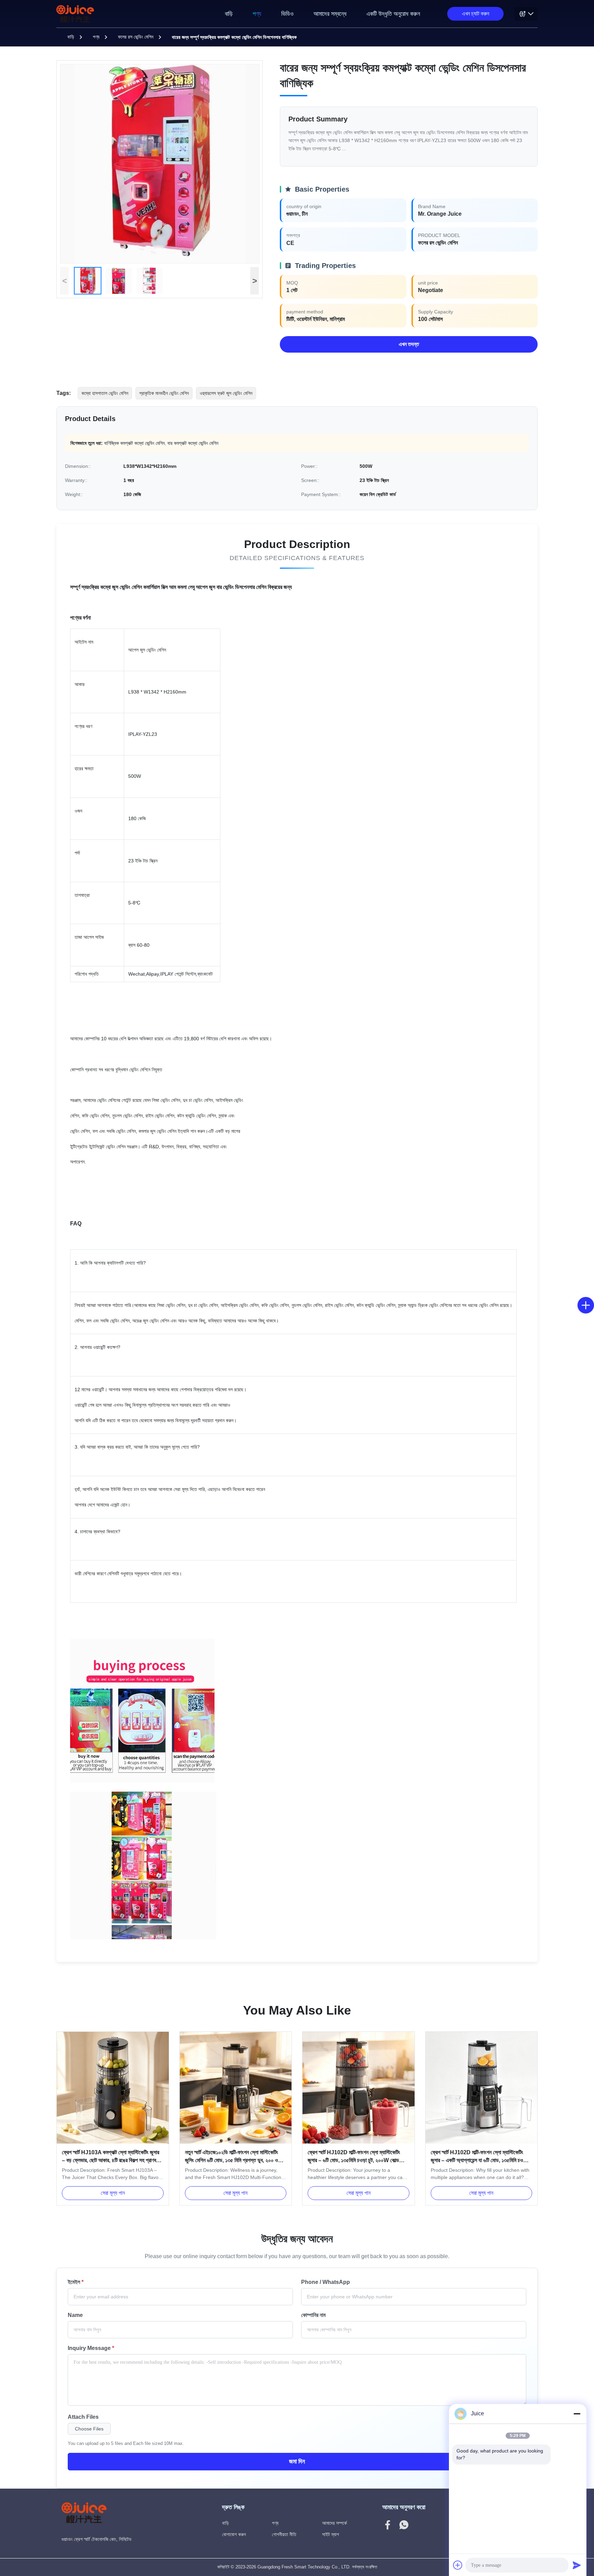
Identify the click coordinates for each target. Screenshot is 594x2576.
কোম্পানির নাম (313, 2315)
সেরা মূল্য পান (113, 2193)
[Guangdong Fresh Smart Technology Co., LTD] (76, 14)
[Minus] (577, 2414)
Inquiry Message (91, 2348)
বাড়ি (229, 14)
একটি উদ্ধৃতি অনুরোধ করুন (393, 14)
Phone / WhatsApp (326, 2282)
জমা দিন (297, 2461)
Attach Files (83, 2417)
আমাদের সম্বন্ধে (330, 14)
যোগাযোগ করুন (234, 2534)
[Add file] (458, 2565)
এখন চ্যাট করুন (476, 14)
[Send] (577, 2565)
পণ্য (257, 14)
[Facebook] (388, 2526)
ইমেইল (76, 2282)
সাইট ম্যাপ (331, 2534)
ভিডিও (287, 14)
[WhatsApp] (404, 2526)
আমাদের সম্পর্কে (334, 2523)
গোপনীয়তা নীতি (284, 2534)
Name (75, 2315)
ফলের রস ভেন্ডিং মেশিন (136, 37)
